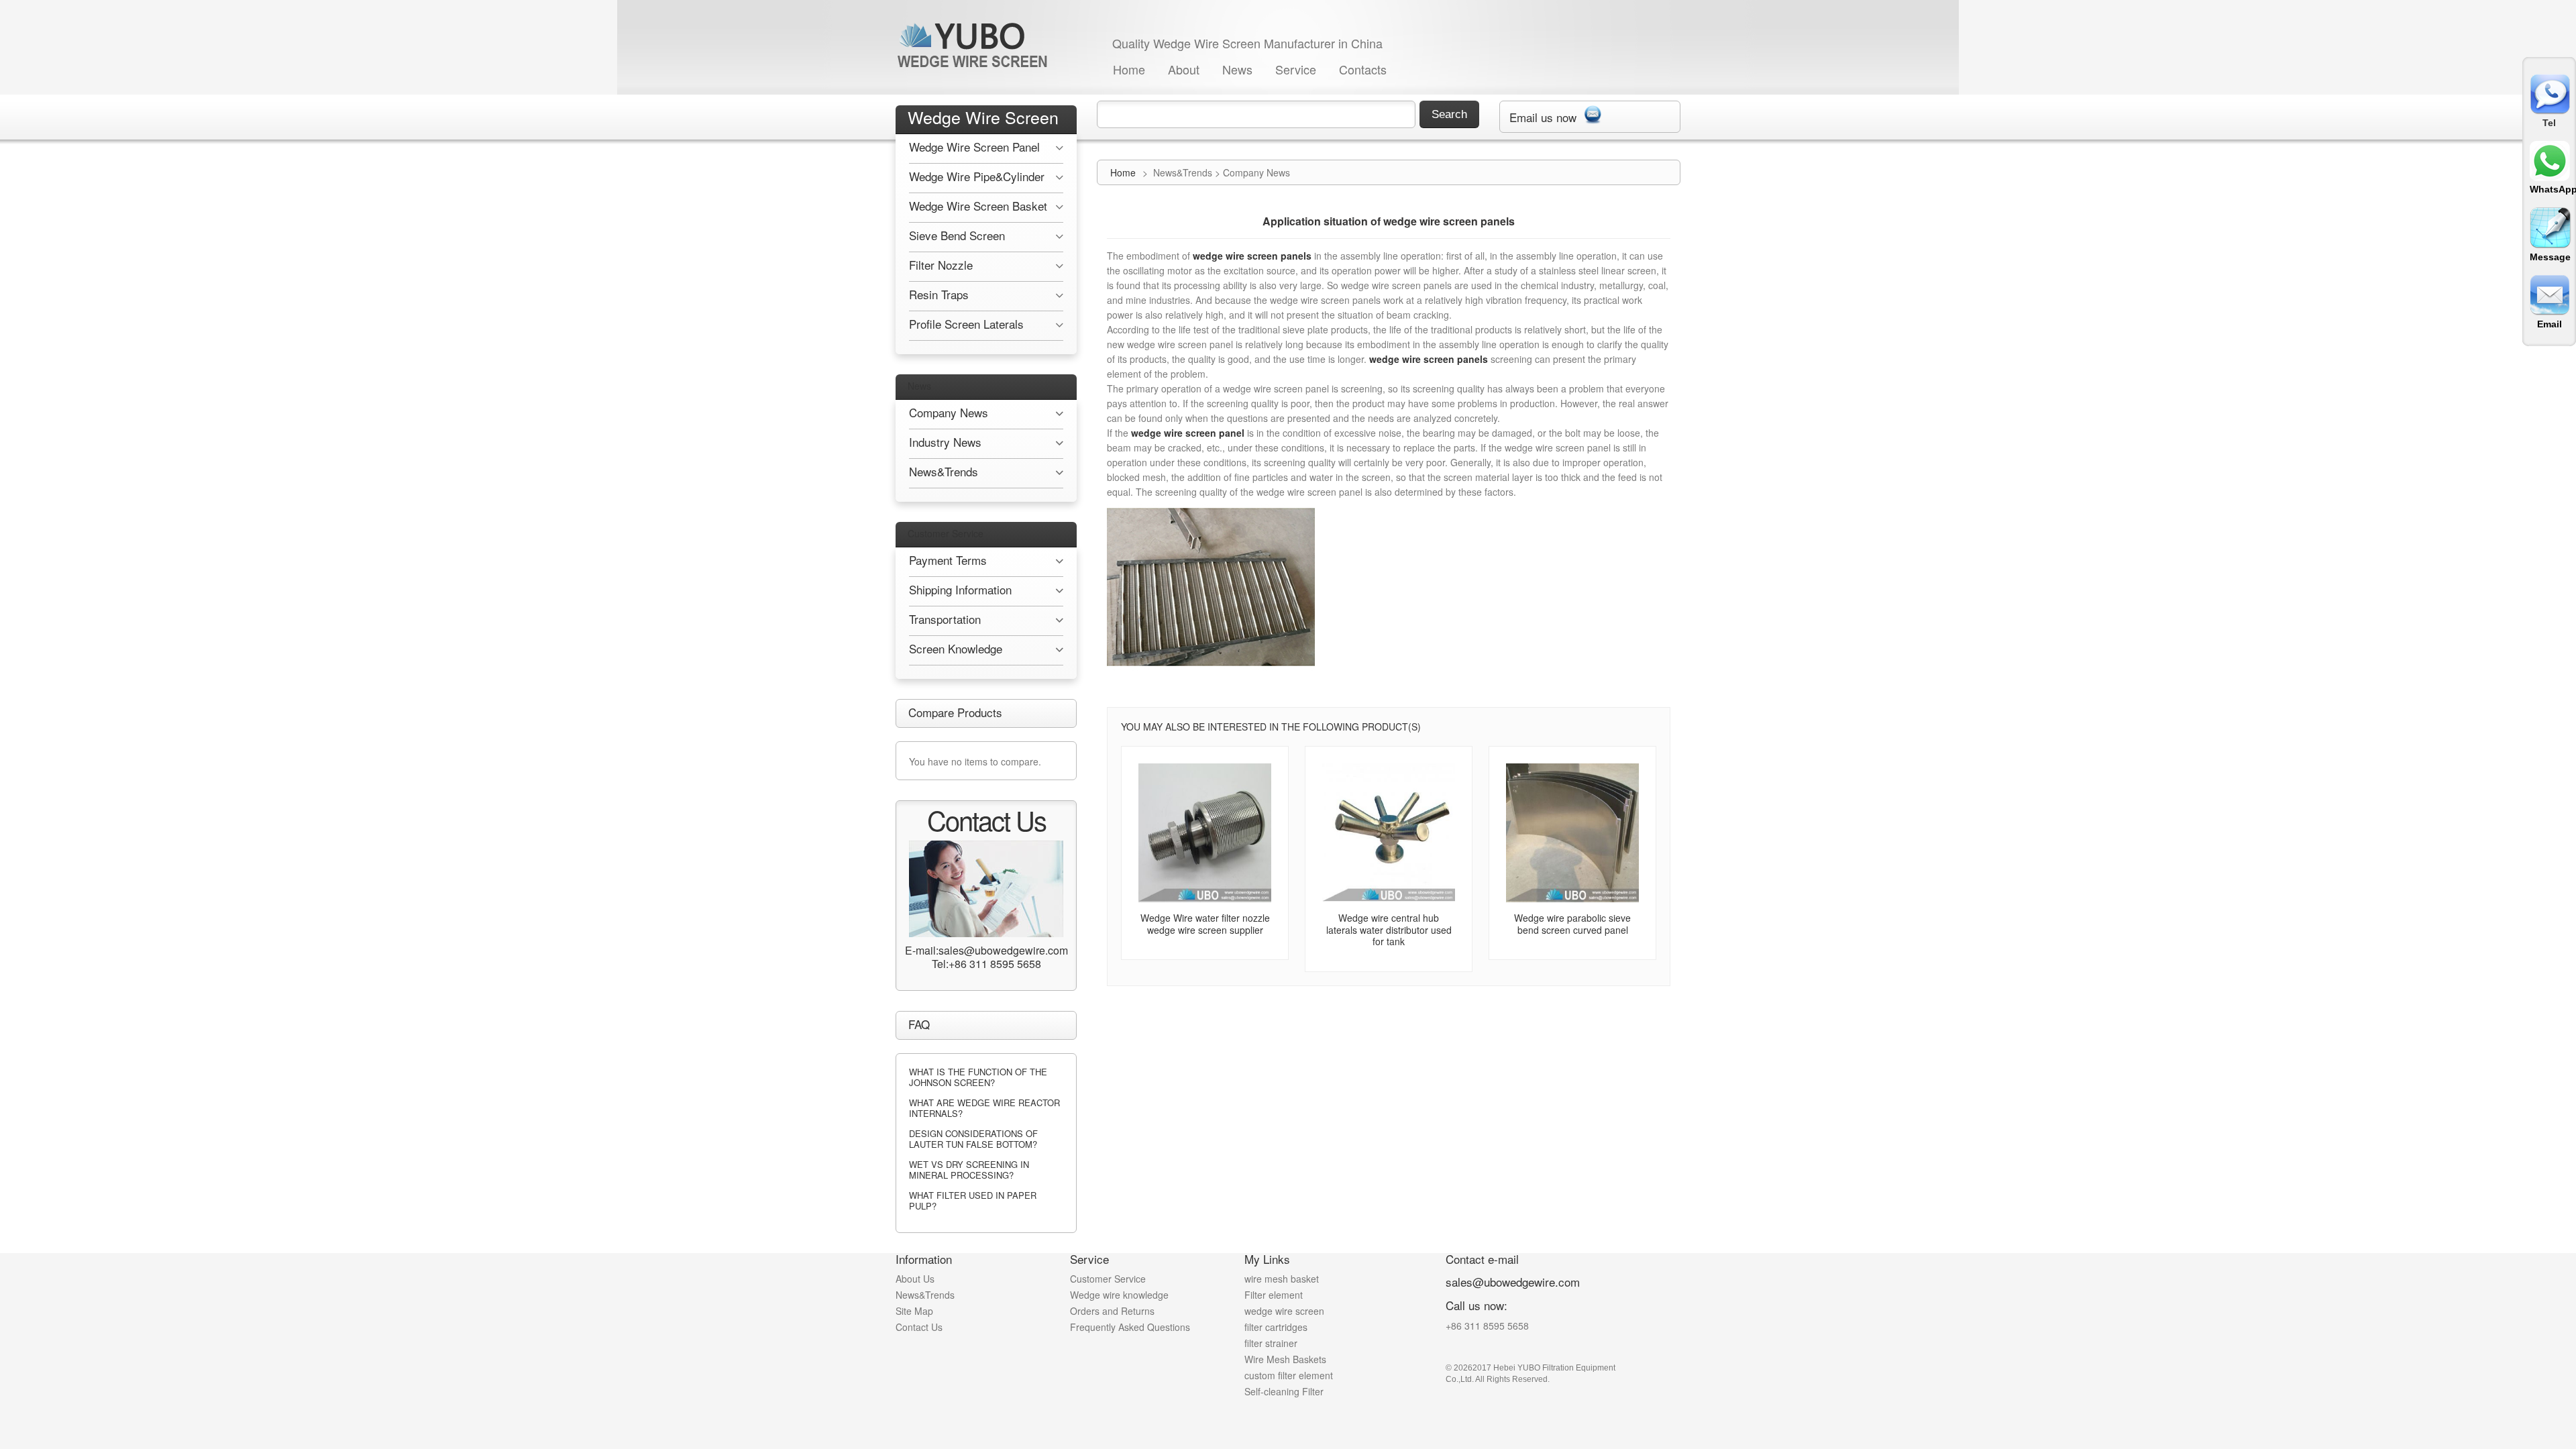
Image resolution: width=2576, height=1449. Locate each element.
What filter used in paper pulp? (973, 1200)
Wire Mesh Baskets (1285, 1359)
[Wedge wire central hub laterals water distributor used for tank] (1389, 833)
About (1184, 69)
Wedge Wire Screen (983, 117)
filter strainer (1271, 1343)
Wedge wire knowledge (1119, 1295)
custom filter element (1289, 1375)
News (1237, 69)
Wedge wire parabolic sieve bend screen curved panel (1572, 924)
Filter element (1274, 1295)
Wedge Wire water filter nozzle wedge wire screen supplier (1205, 924)
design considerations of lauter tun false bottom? (973, 1139)
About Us (915, 1279)
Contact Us (919, 1327)
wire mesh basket (1282, 1279)
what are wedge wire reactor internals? (984, 1108)
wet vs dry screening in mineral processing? (969, 1170)
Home (1129, 69)
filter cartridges (1276, 1327)
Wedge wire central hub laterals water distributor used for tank (1389, 929)
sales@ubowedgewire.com (1513, 1282)
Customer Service (946, 533)
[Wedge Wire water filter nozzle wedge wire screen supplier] (1205, 833)
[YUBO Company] (975, 45)
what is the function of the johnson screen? (978, 1077)
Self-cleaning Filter (1284, 1391)
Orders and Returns (1112, 1311)
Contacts (1363, 69)
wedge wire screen (1284, 1311)
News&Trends (925, 1295)
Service (1296, 69)
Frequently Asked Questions (1130, 1327)
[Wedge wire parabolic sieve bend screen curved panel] (1572, 833)
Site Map (914, 1311)
